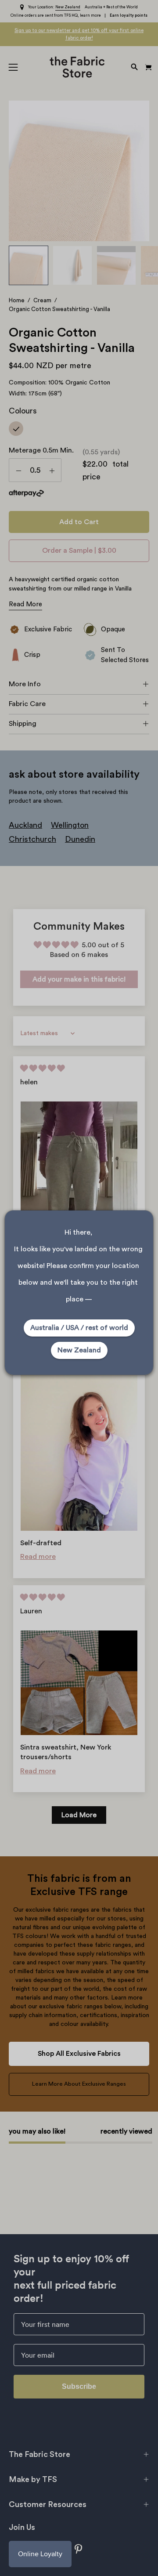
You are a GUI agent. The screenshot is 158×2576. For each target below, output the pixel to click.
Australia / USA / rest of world (79, 1328)
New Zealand (79, 1350)
